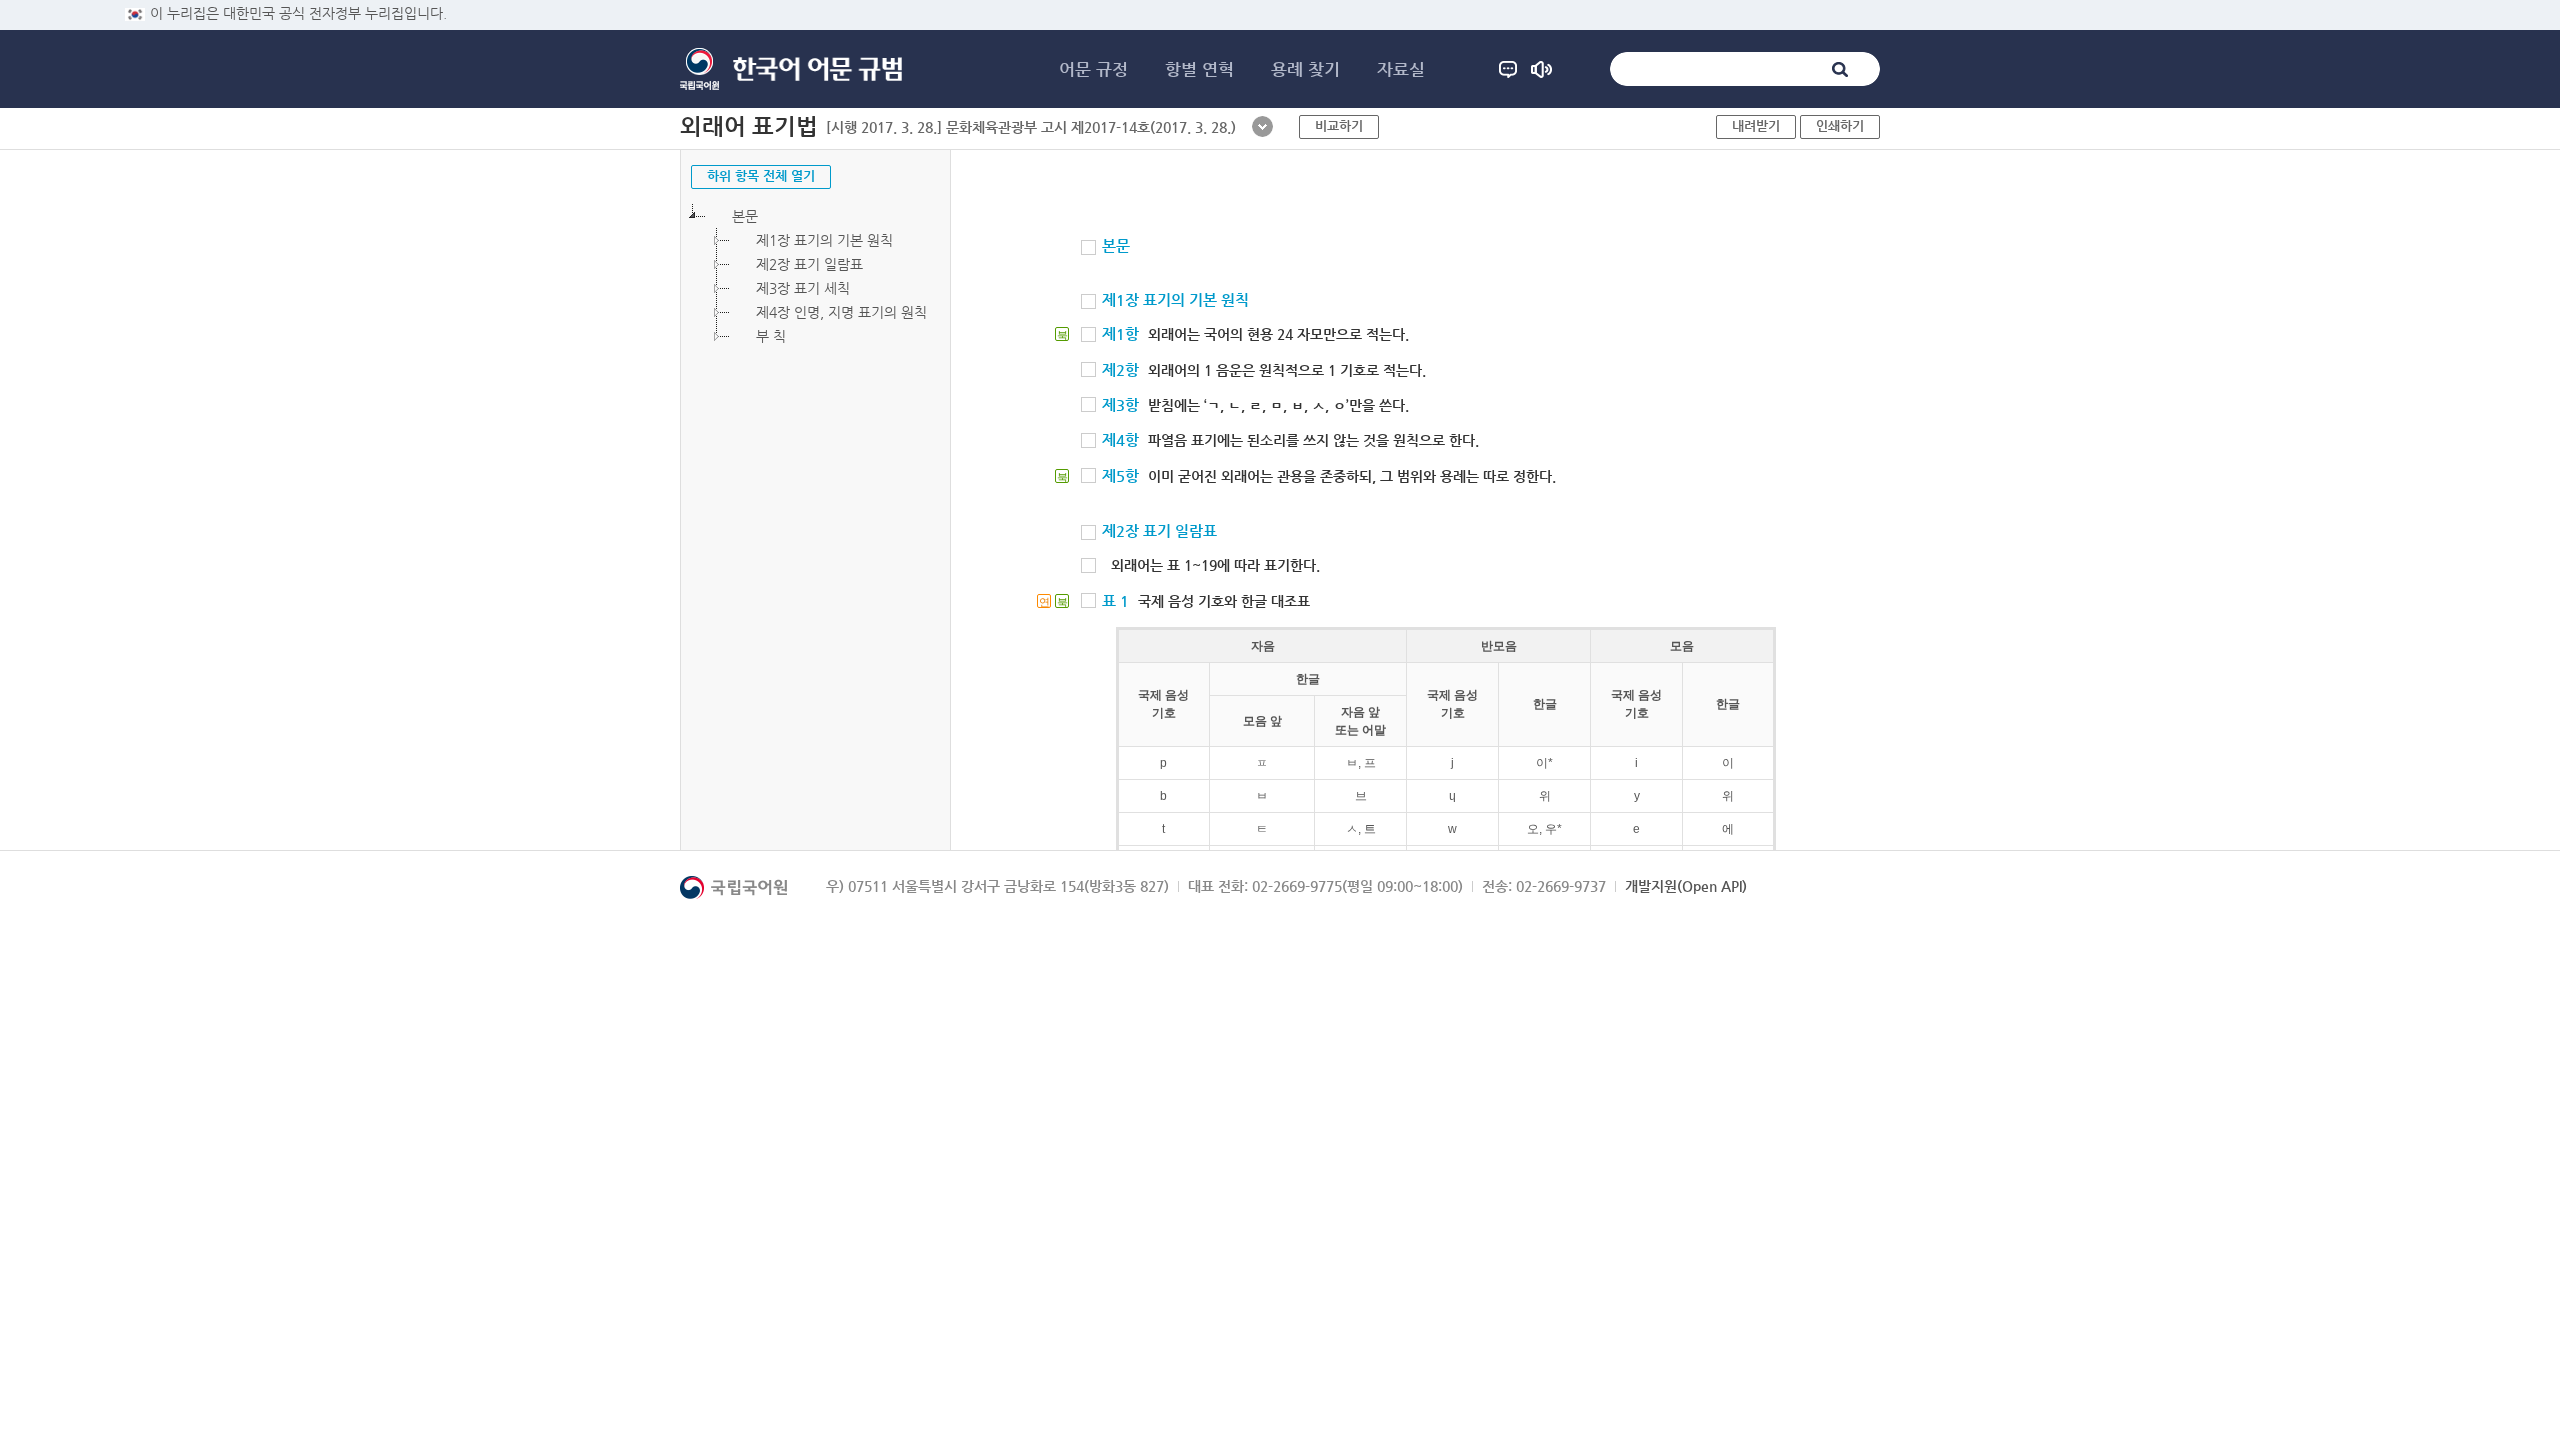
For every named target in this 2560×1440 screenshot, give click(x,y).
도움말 (1508, 69)
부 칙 (771, 336)
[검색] (1840, 69)
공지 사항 (1541, 69)
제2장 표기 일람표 (809, 264)
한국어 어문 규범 (817, 69)
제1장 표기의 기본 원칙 (824, 240)
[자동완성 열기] (1262, 126)
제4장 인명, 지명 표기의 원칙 (841, 312)
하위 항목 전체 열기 (761, 175)
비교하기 (1339, 125)
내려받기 (1756, 125)
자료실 (1401, 69)
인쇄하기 (1840, 125)
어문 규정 (1093, 69)
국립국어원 (699, 69)
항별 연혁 (1199, 69)
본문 (745, 216)
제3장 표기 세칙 (803, 288)
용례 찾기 (1305, 69)
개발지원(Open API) (1686, 886)
